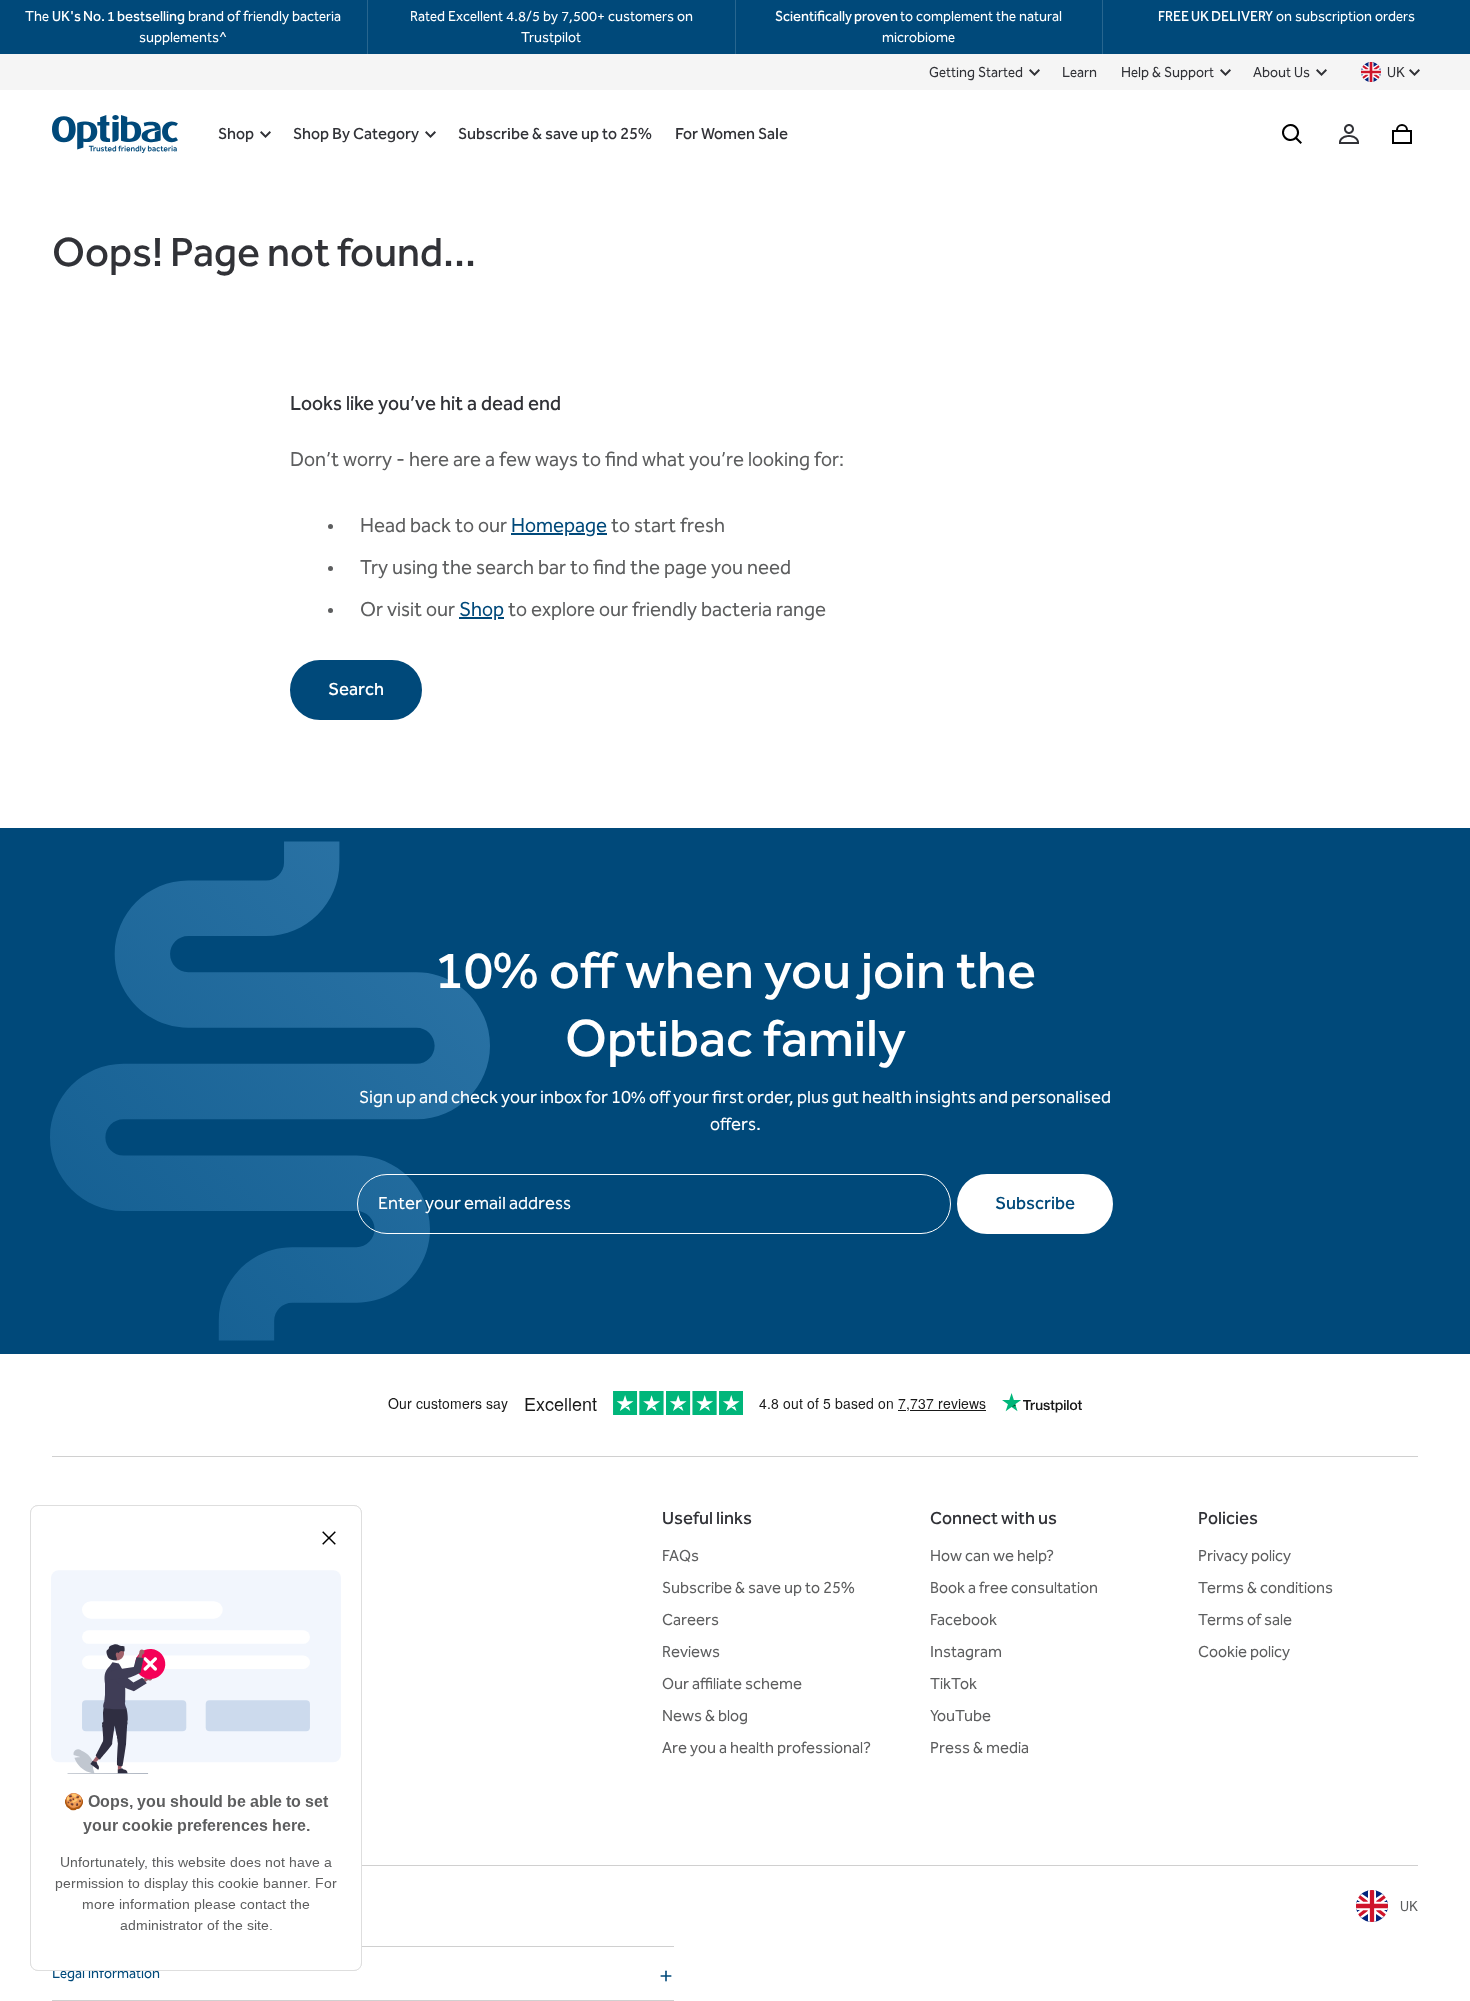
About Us (1281, 72)
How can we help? (992, 1555)
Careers (690, 1619)
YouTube (960, 1715)
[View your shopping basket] (1402, 134)
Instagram (966, 1651)
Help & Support (1167, 72)
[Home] (115, 134)
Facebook (963, 1619)
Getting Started (976, 72)
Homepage (559, 525)
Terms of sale (1245, 1619)
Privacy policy (1244, 1555)
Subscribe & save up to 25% (554, 133)
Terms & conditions (1265, 1587)
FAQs (680, 1555)
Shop (236, 133)
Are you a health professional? (766, 1747)
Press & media (979, 1747)
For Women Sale (731, 133)
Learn (1079, 72)
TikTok (953, 1683)
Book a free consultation (1014, 1587)
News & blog (705, 1715)
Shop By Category (356, 133)
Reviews (691, 1651)
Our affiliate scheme (732, 1683)
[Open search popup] (1292, 134)
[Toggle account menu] (1349, 134)
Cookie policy (1244, 1651)
